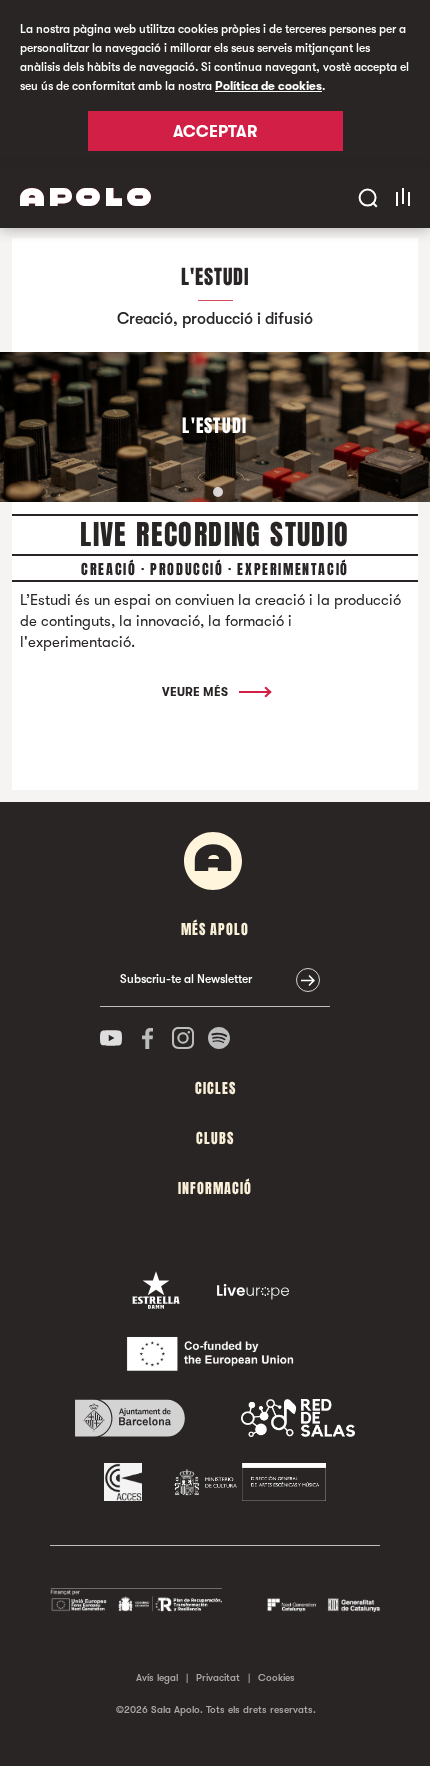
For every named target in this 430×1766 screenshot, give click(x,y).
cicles (215, 1088)
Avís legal (157, 1677)
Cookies (276, 1677)
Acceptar (215, 132)
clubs (215, 1138)
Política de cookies (268, 86)
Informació (215, 1188)
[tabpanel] (215, 427)
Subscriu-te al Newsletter (186, 979)
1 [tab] (218, 492)
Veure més (196, 692)
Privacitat (218, 1677)
